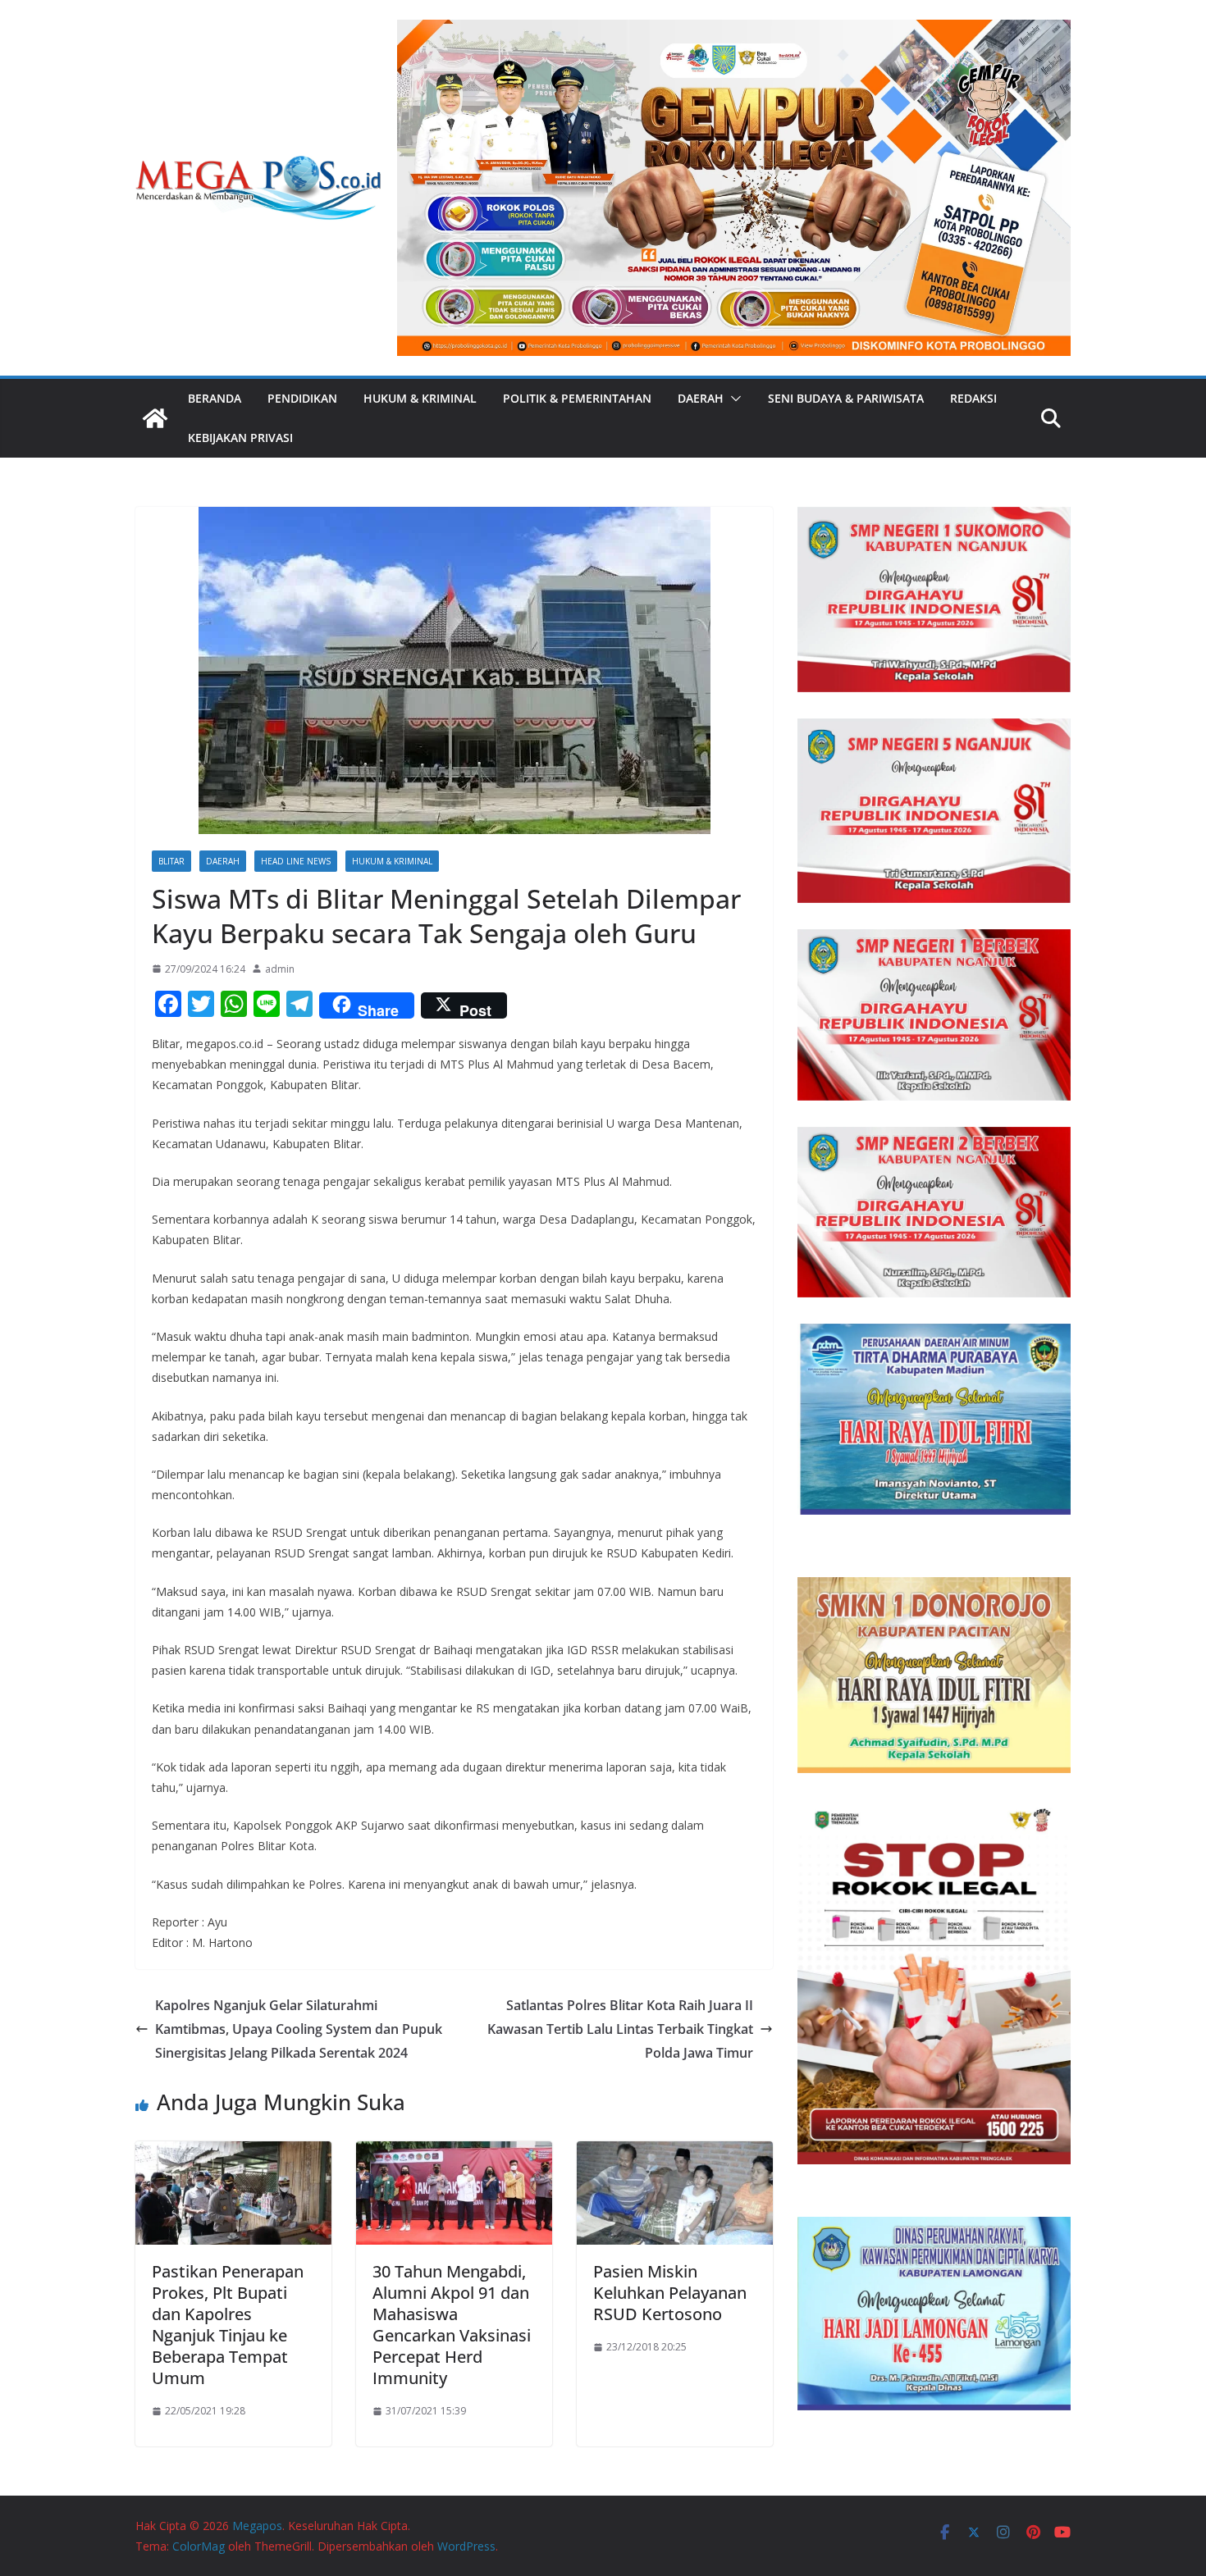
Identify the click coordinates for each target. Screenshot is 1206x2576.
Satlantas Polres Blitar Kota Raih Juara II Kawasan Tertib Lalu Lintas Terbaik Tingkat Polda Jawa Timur (620, 2029)
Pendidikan (302, 398)
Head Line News (296, 861)
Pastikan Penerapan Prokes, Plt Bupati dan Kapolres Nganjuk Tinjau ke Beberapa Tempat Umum (228, 2325)
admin (280, 969)
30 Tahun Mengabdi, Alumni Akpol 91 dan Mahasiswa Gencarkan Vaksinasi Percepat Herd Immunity (452, 2325)
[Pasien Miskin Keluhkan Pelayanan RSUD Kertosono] (675, 2153)
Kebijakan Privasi (240, 438)
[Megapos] (155, 418)
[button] (733, 399)
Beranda (215, 398)
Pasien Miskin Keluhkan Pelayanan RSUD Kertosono (670, 2293)
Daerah (701, 398)
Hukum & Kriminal (420, 398)
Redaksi (973, 398)
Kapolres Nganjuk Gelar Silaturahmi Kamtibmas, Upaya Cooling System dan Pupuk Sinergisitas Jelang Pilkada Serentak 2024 (299, 2029)
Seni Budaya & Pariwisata (846, 398)
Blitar (171, 861)
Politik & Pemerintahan (577, 398)
